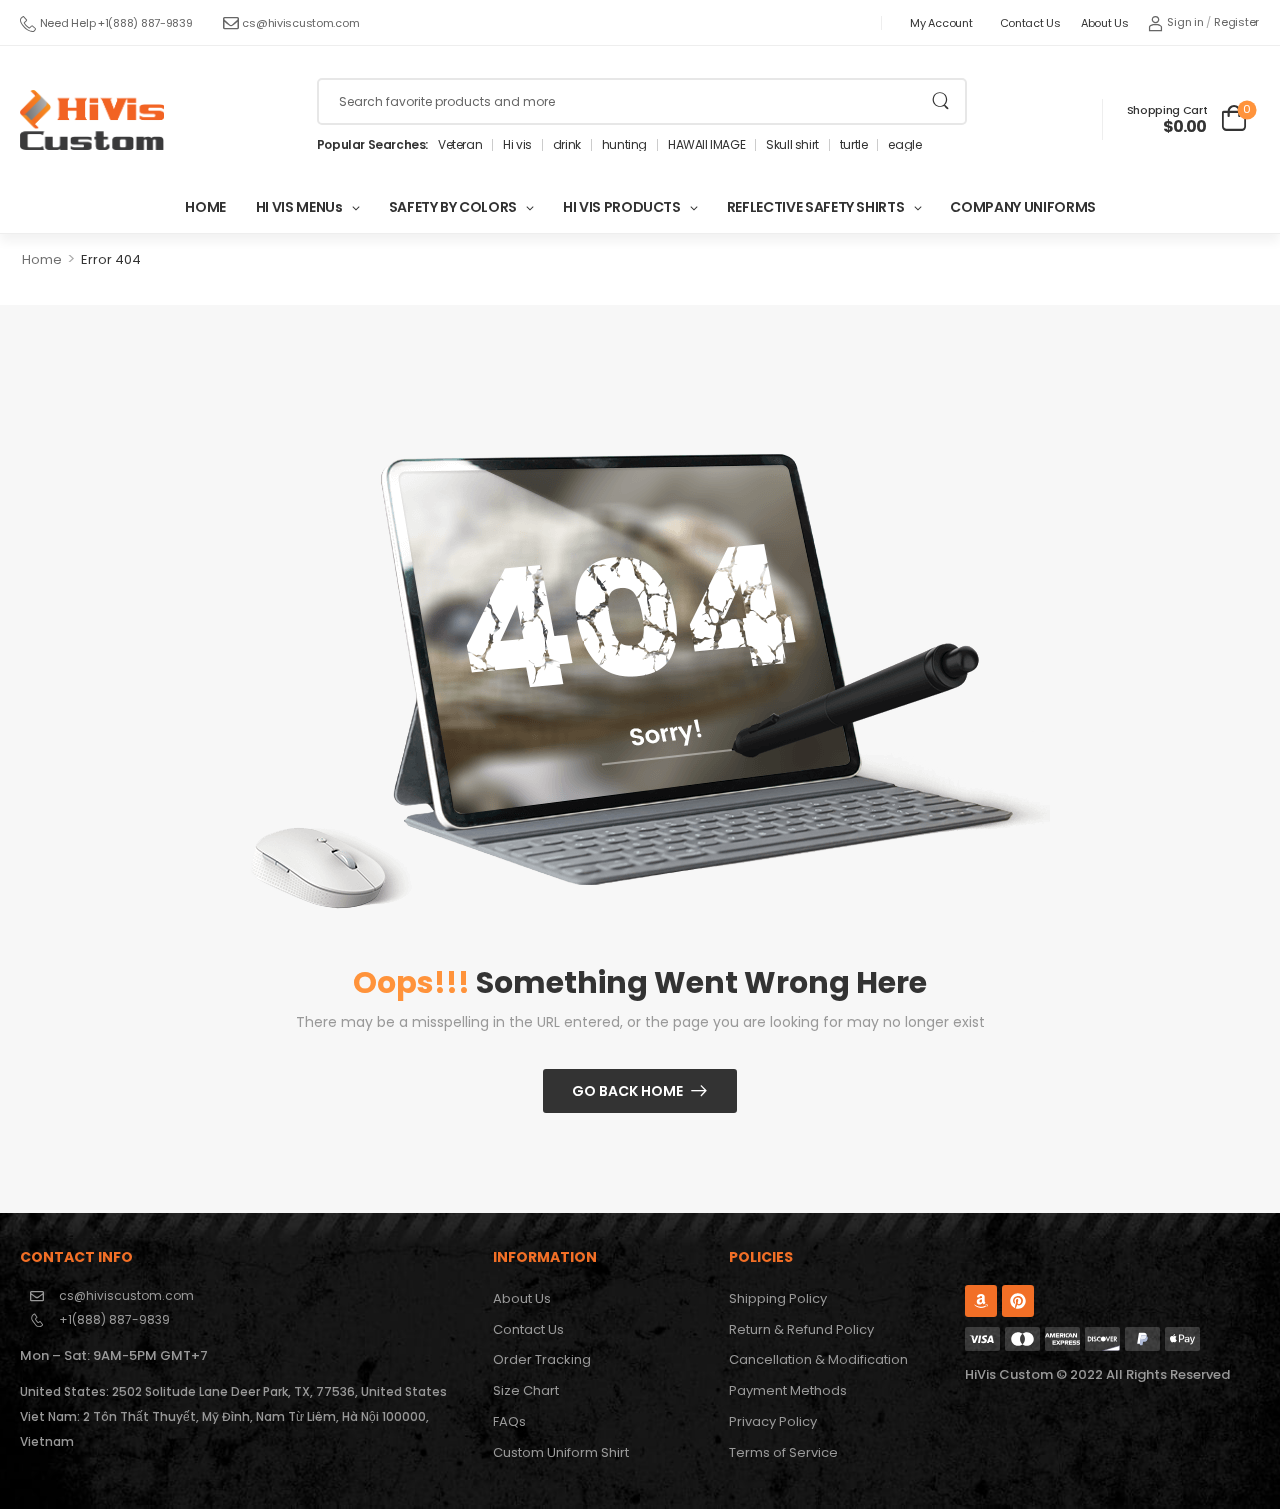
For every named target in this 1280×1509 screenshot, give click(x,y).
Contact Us (1030, 23)
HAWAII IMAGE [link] (706, 145)
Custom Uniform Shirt (561, 1452)
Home (42, 259)
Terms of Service (783, 1452)
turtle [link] (854, 145)
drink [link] (567, 145)
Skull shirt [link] (792, 145)
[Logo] (92, 120)
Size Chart (526, 1390)
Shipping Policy (778, 1298)
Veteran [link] (460, 145)
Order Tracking (542, 1359)
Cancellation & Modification (818, 1359)
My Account (941, 23)
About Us (1105, 23)
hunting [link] (624, 145)
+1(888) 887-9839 (114, 1319)
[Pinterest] (1018, 1301)
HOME (205, 207)
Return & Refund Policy (801, 1329)
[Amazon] (981, 1301)
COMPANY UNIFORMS (1022, 207)
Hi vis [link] (517, 145)
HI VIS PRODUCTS (622, 207)
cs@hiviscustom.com (300, 23)
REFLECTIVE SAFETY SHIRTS (816, 207)
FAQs (509, 1421)
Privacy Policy (773, 1421)
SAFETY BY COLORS (453, 207)
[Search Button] (940, 101)
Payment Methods (788, 1390)
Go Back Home (627, 1091)
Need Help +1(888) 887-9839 (116, 23)
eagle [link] (904, 145)
